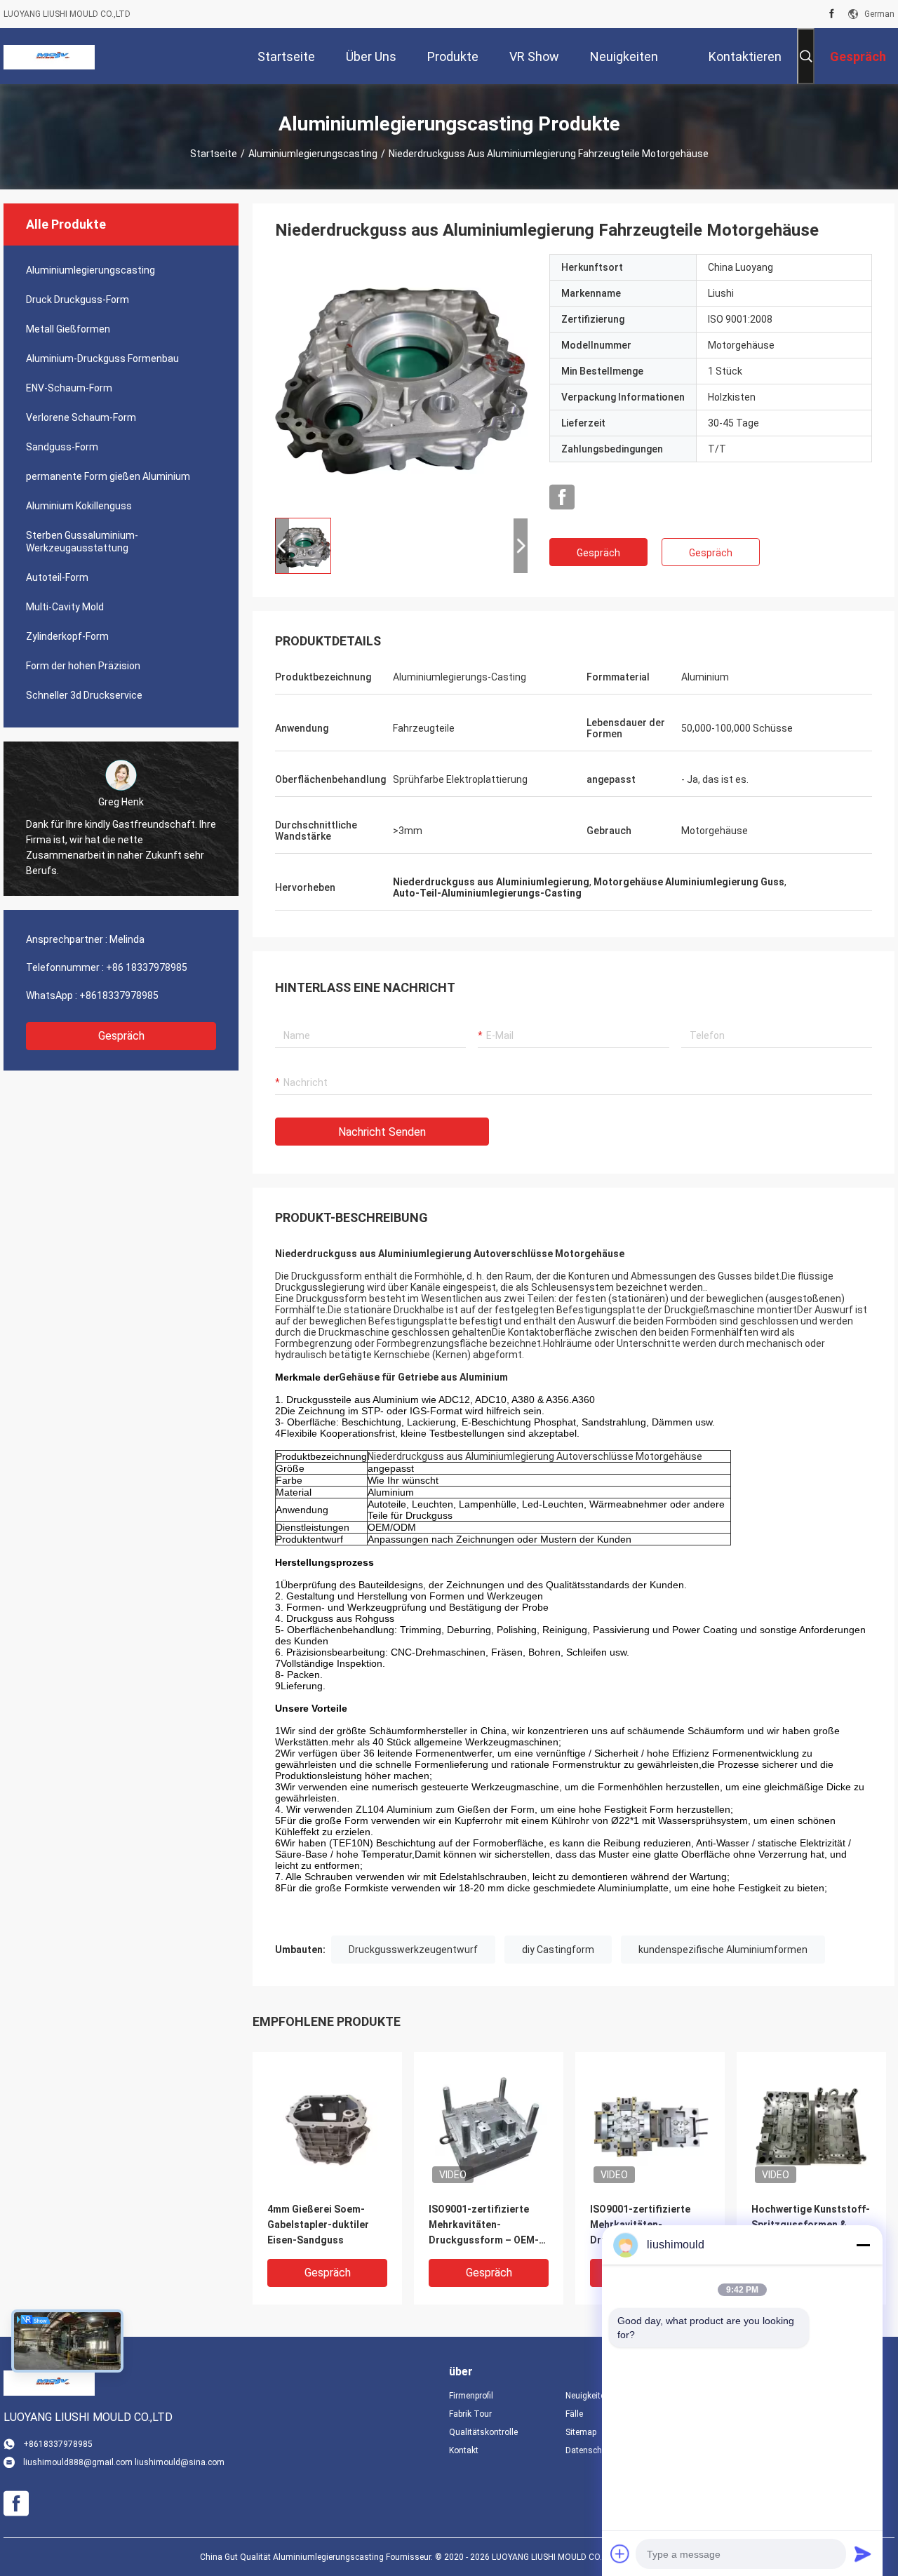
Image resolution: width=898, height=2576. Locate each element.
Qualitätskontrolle (483, 2432)
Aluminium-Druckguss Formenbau (102, 358)
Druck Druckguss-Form (78, 300)
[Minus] (863, 2245)
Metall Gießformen (68, 329)
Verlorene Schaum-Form (81, 417)
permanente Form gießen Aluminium (108, 476)
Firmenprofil (471, 2396)
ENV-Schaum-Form (69, 388)
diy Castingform (558, 1950)
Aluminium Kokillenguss (79, 506)
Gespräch (121, 1036)
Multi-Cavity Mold (65, 607)
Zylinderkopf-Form (67, 636)
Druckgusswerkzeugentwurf (413, 1950)
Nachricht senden (382, 1132)
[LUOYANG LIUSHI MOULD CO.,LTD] (49, 56)
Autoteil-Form (57, 577)
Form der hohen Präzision (83, 666)
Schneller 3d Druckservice (84, 695)
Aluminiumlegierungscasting (313, 154)
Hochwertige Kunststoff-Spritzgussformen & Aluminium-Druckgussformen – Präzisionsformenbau (811, 2226)
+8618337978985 (119, 995)
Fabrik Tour (470, 2414)
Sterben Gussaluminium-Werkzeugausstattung (82, 542)
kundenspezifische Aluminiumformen (723, 1950)
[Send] (863, 2554)
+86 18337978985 (147, 967)
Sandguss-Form (62, 447)
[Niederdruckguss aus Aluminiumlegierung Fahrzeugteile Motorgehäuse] (401, 380)
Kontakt (464, 2450)
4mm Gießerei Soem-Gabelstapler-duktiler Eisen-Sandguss (318, 2225)
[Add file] (620, 2554)
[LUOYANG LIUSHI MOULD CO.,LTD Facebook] (832, 14)
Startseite (214, 154)
